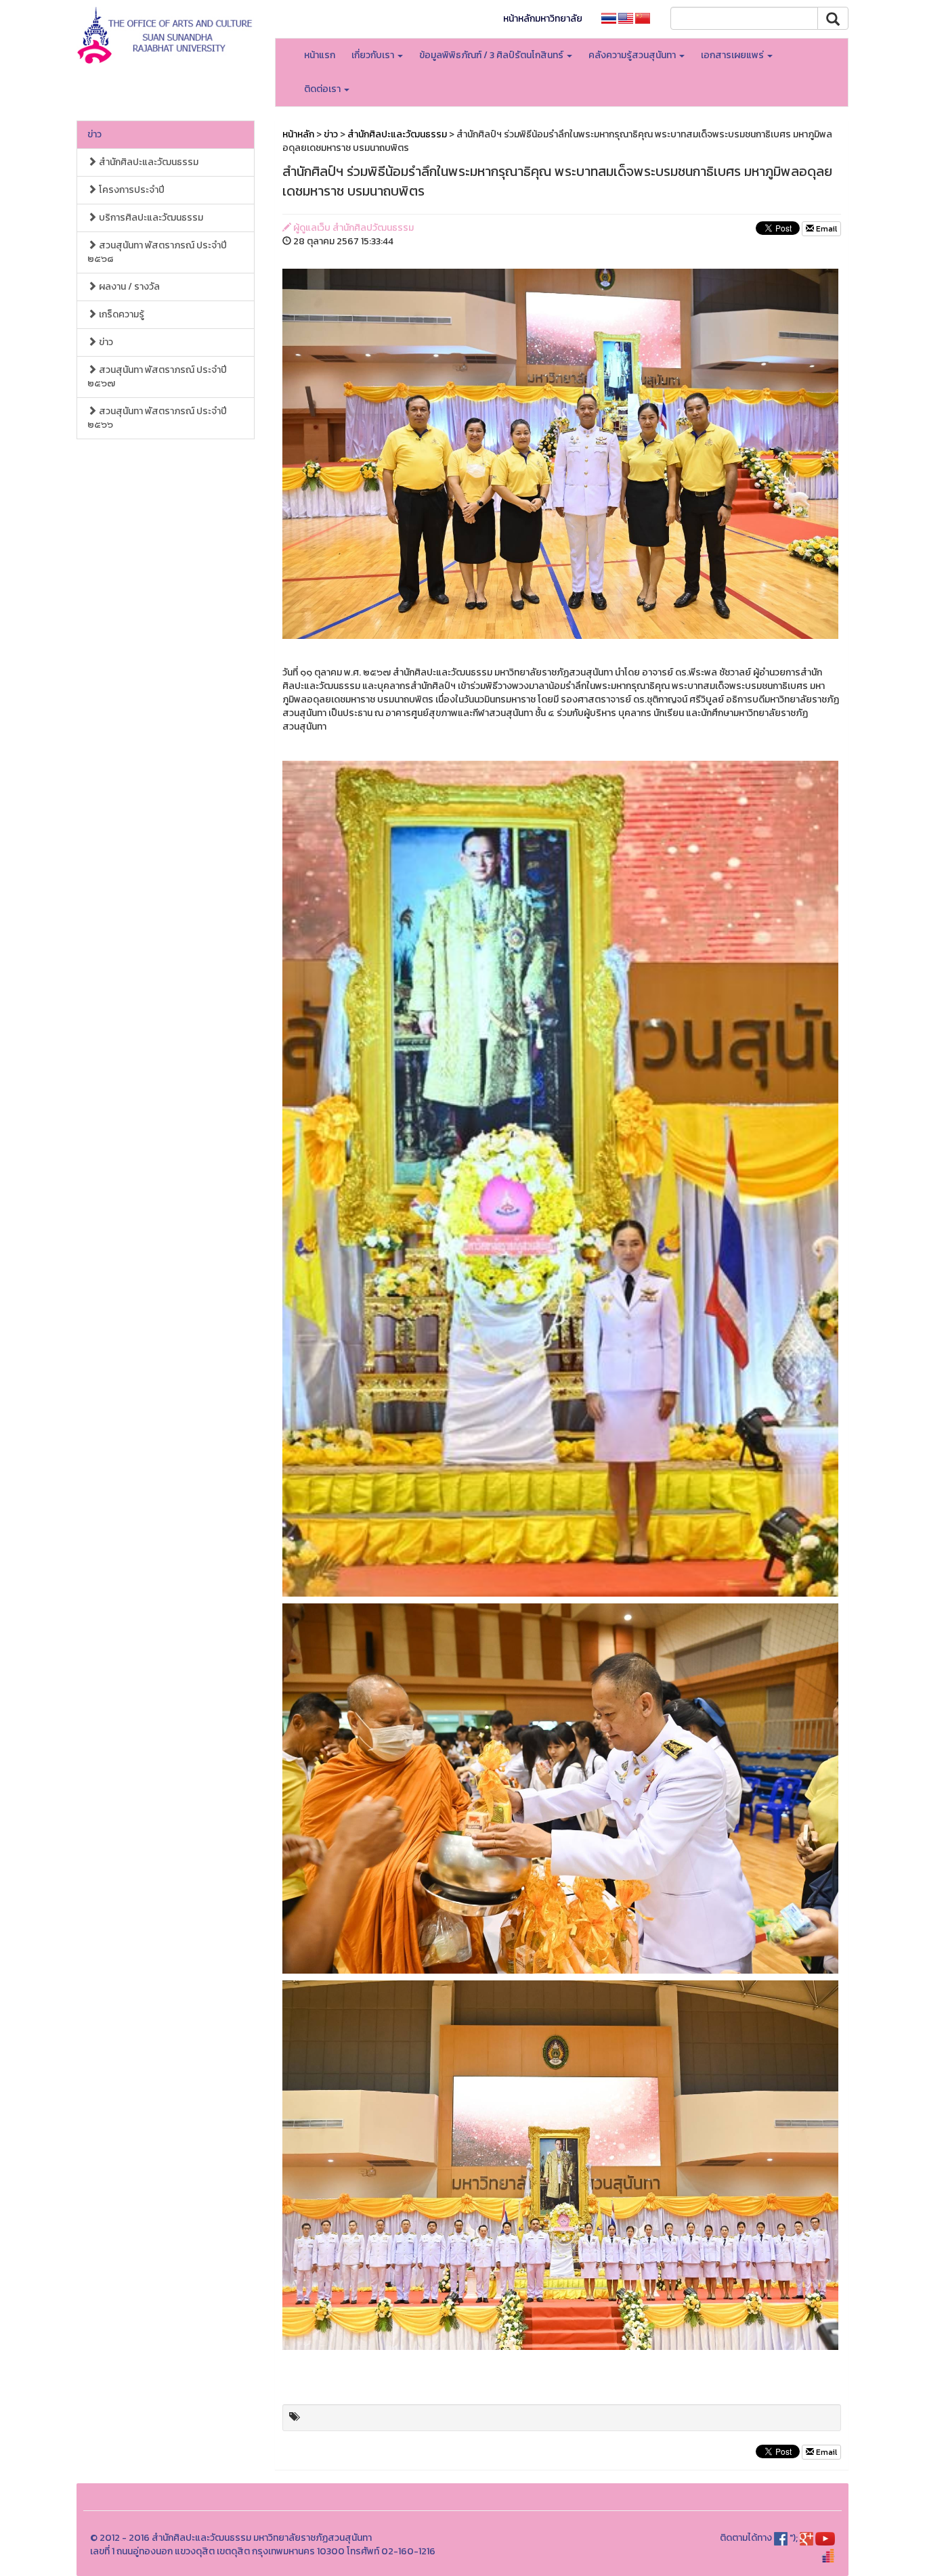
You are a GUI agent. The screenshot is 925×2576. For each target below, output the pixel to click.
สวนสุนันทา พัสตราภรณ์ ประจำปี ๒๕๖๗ (157, 377)
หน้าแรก (320, 55)
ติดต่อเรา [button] (323, 89)
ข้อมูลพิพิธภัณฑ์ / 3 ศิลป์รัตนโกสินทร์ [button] (492, 55)
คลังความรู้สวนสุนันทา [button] (633, 55)
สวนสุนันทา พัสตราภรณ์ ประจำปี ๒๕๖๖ (157, 418)
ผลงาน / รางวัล (128, 287)
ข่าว (94, 134)
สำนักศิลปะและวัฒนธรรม (148, 162)
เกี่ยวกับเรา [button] (374, 55)
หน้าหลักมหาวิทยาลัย (543, 19)
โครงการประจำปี (131, 190)
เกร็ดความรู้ (121, 314)
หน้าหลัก (298, 134)
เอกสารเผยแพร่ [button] (733, 55)
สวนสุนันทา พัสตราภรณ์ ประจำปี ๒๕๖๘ (157, 252)
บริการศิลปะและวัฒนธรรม (150, 218)
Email (825, 229)
